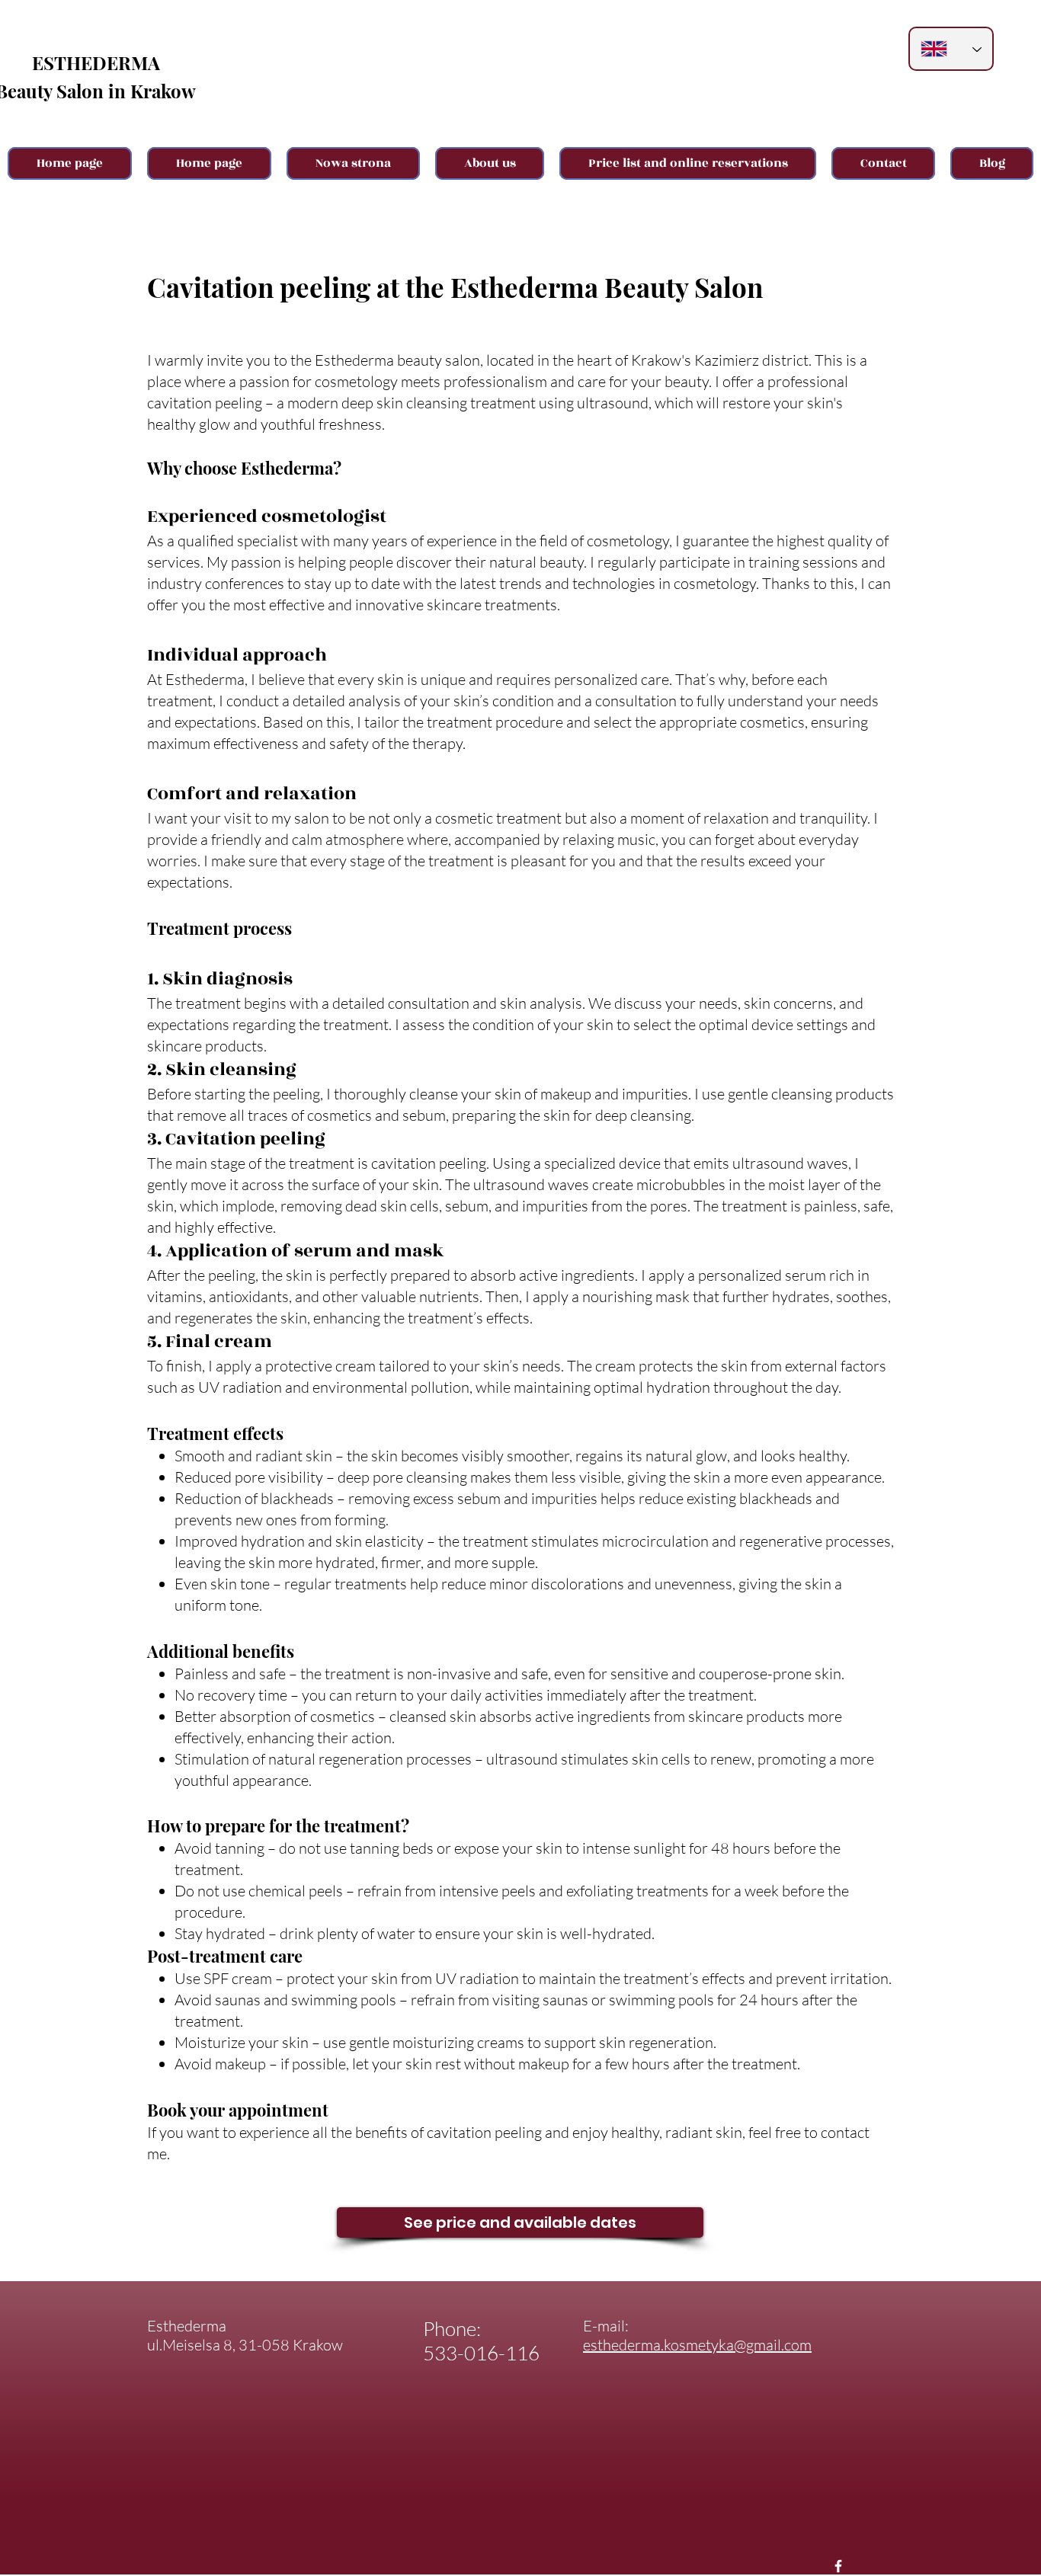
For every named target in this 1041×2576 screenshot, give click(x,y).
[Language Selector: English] (951, 49)
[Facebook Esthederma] (838, 2566)
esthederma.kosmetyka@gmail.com (697, 2345)
